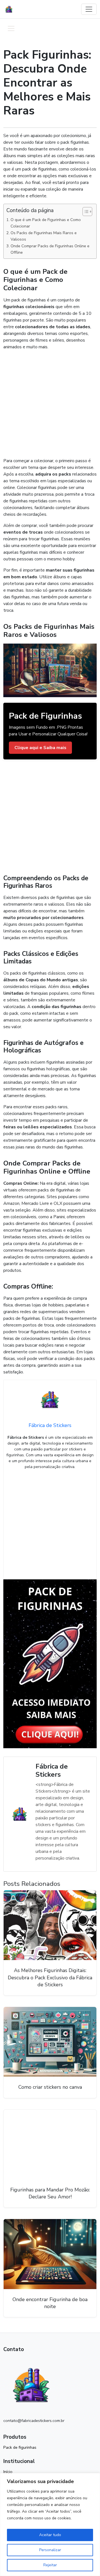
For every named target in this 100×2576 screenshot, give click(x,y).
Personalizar (50, 2550)
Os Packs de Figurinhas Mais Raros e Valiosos (44, 236)
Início (8, 2472)
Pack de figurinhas (20, 2447)
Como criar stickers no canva (50, 2087)
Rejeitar (50, 2565)
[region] (50, 2525)
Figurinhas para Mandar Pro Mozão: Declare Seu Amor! (50, 2193)
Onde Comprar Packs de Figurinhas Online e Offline (50, 249)
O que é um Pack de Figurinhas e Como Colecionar (46, 223)
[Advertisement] (50, 405)
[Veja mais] (50, 1663)
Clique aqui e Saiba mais (40, 748)
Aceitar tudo (50, 2535)
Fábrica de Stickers (52, 1770)
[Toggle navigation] (89, 9)
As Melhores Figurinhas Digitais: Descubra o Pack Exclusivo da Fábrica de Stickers (50, 1977)
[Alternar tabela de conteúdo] (85, 212)
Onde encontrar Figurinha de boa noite (50, 2303)
